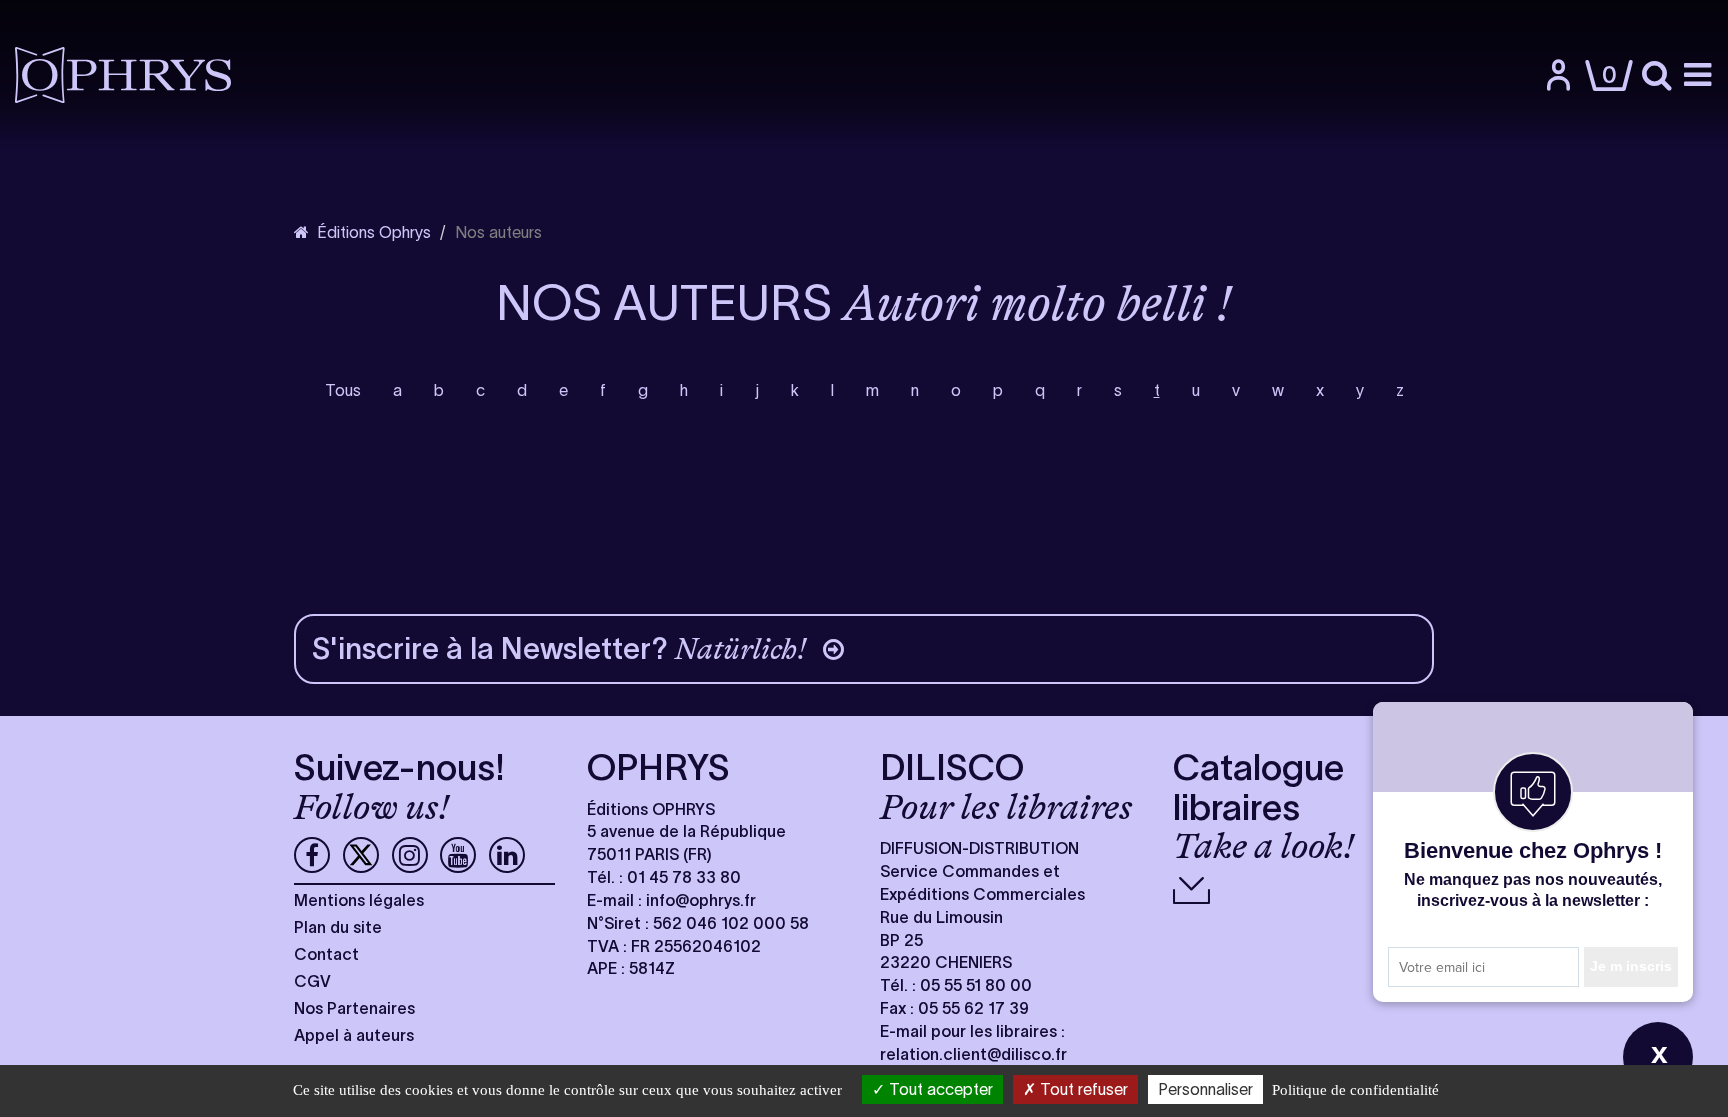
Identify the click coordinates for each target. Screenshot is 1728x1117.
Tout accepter (939, 1089)
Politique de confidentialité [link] (1355, 1090)
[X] (361, 855)
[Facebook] (312, 855)
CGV (312, 981)
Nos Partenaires (354, 1008)
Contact (326, 954)
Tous (343, 390)
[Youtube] (458, 855)
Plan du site (338, 927)
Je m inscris (1631, 966)
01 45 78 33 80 (684, 877)
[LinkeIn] (507, 855)
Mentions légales (359, 900)
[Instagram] (410, 855)
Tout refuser (1082, 1089)
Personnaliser (1205, 1089)
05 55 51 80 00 (976, 985)
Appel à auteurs (354, 1035)
